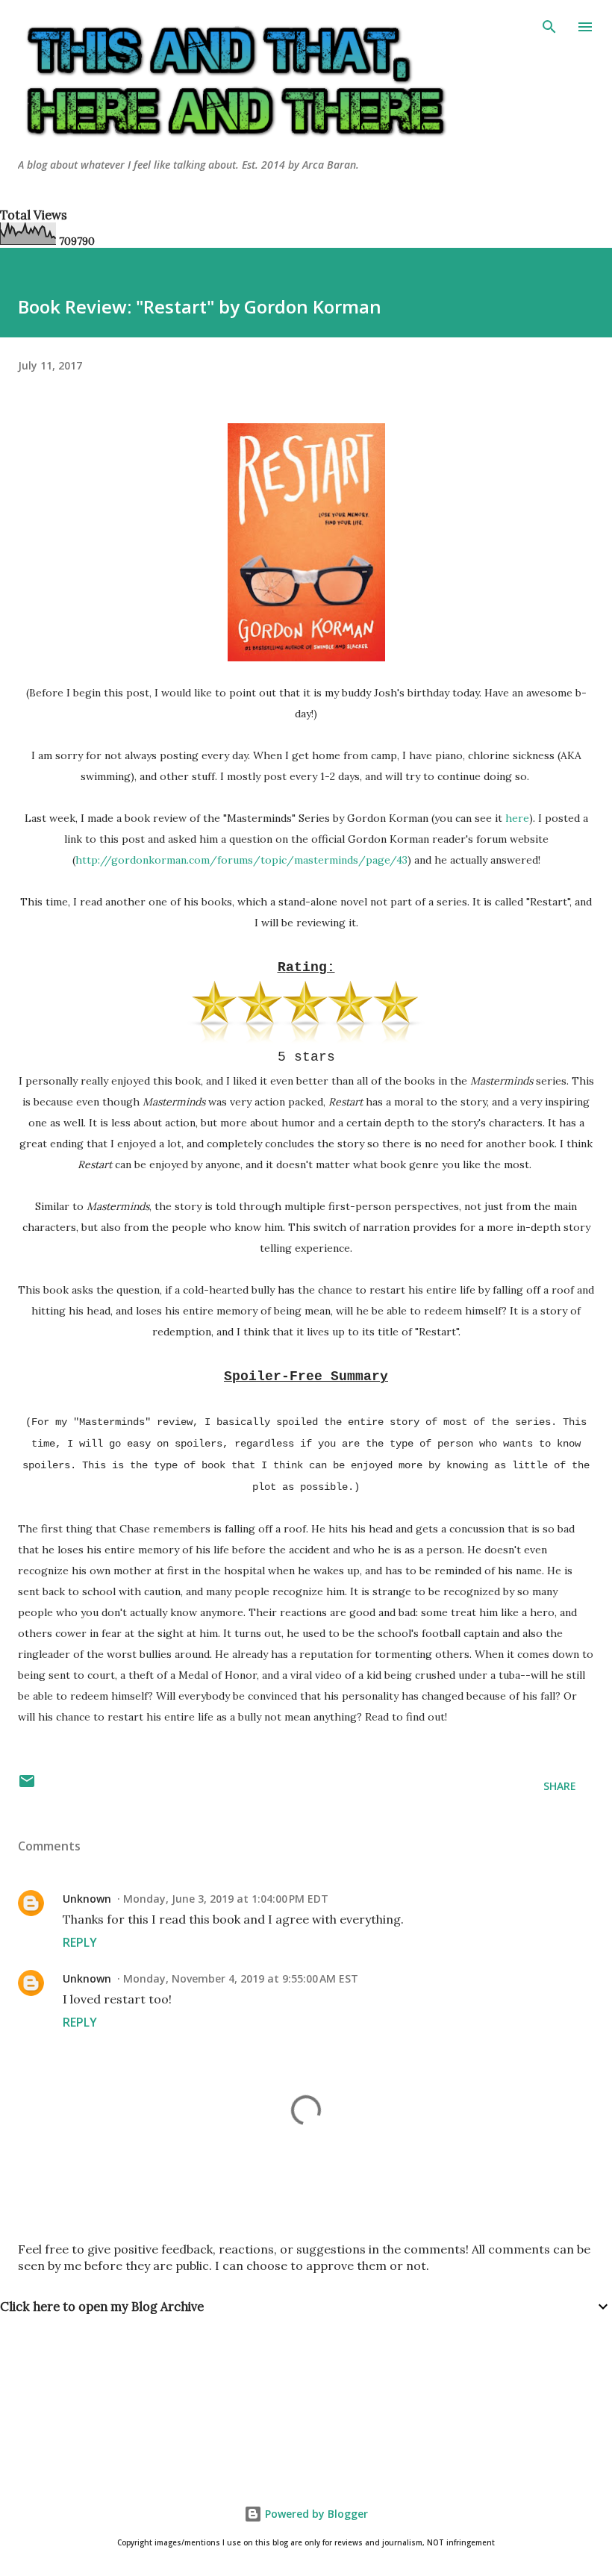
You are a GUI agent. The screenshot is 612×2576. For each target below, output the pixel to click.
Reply (80, 1942)
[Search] (549, 27)
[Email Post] (27, 1786)
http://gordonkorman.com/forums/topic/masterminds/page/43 (241, 860)
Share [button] (560, 1786)
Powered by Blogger (315, 2514)
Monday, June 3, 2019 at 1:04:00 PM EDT (226, 1899)
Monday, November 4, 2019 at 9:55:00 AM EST (241, 1978)
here (517, 818)
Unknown (87, 1899)
